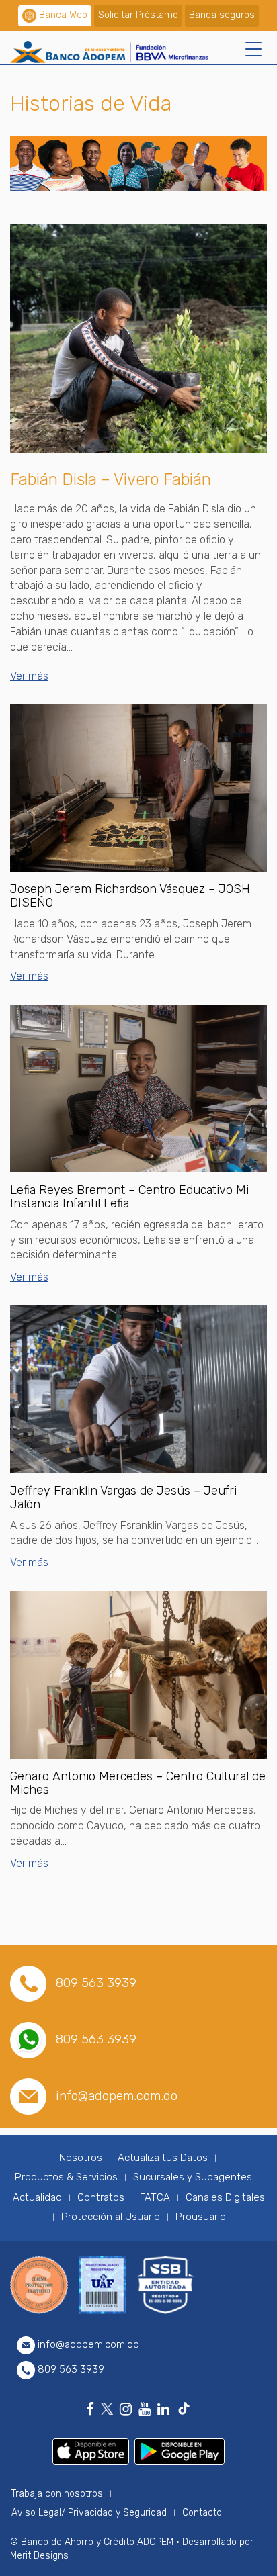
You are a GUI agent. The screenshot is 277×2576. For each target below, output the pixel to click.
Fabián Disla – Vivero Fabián (111, 479)
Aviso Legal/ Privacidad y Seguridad (89, 2513)
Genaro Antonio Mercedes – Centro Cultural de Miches (138, 1783)
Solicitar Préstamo (138, 15)
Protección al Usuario (111, 2217)
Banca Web (63, 15)
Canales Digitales (225, 2197)
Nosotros (81, 2158)
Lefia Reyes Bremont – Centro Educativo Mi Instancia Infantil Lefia (129, 1197)
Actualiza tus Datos (163, 2158)
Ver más (29, 676)
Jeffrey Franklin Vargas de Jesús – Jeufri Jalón (123, 1498)
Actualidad (37, 2197)
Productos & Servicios (66, 2177)
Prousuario (201, 2217)
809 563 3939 (96, 1983)
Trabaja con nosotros (57, 2494)
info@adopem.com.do (117, 2096)
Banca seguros (222, 15)
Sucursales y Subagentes (193, 2177)
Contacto (202, 2513)
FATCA (155, 2197)
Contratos (101, 2197)
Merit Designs (39, 2556)
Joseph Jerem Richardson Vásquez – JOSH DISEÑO (130, 896)
